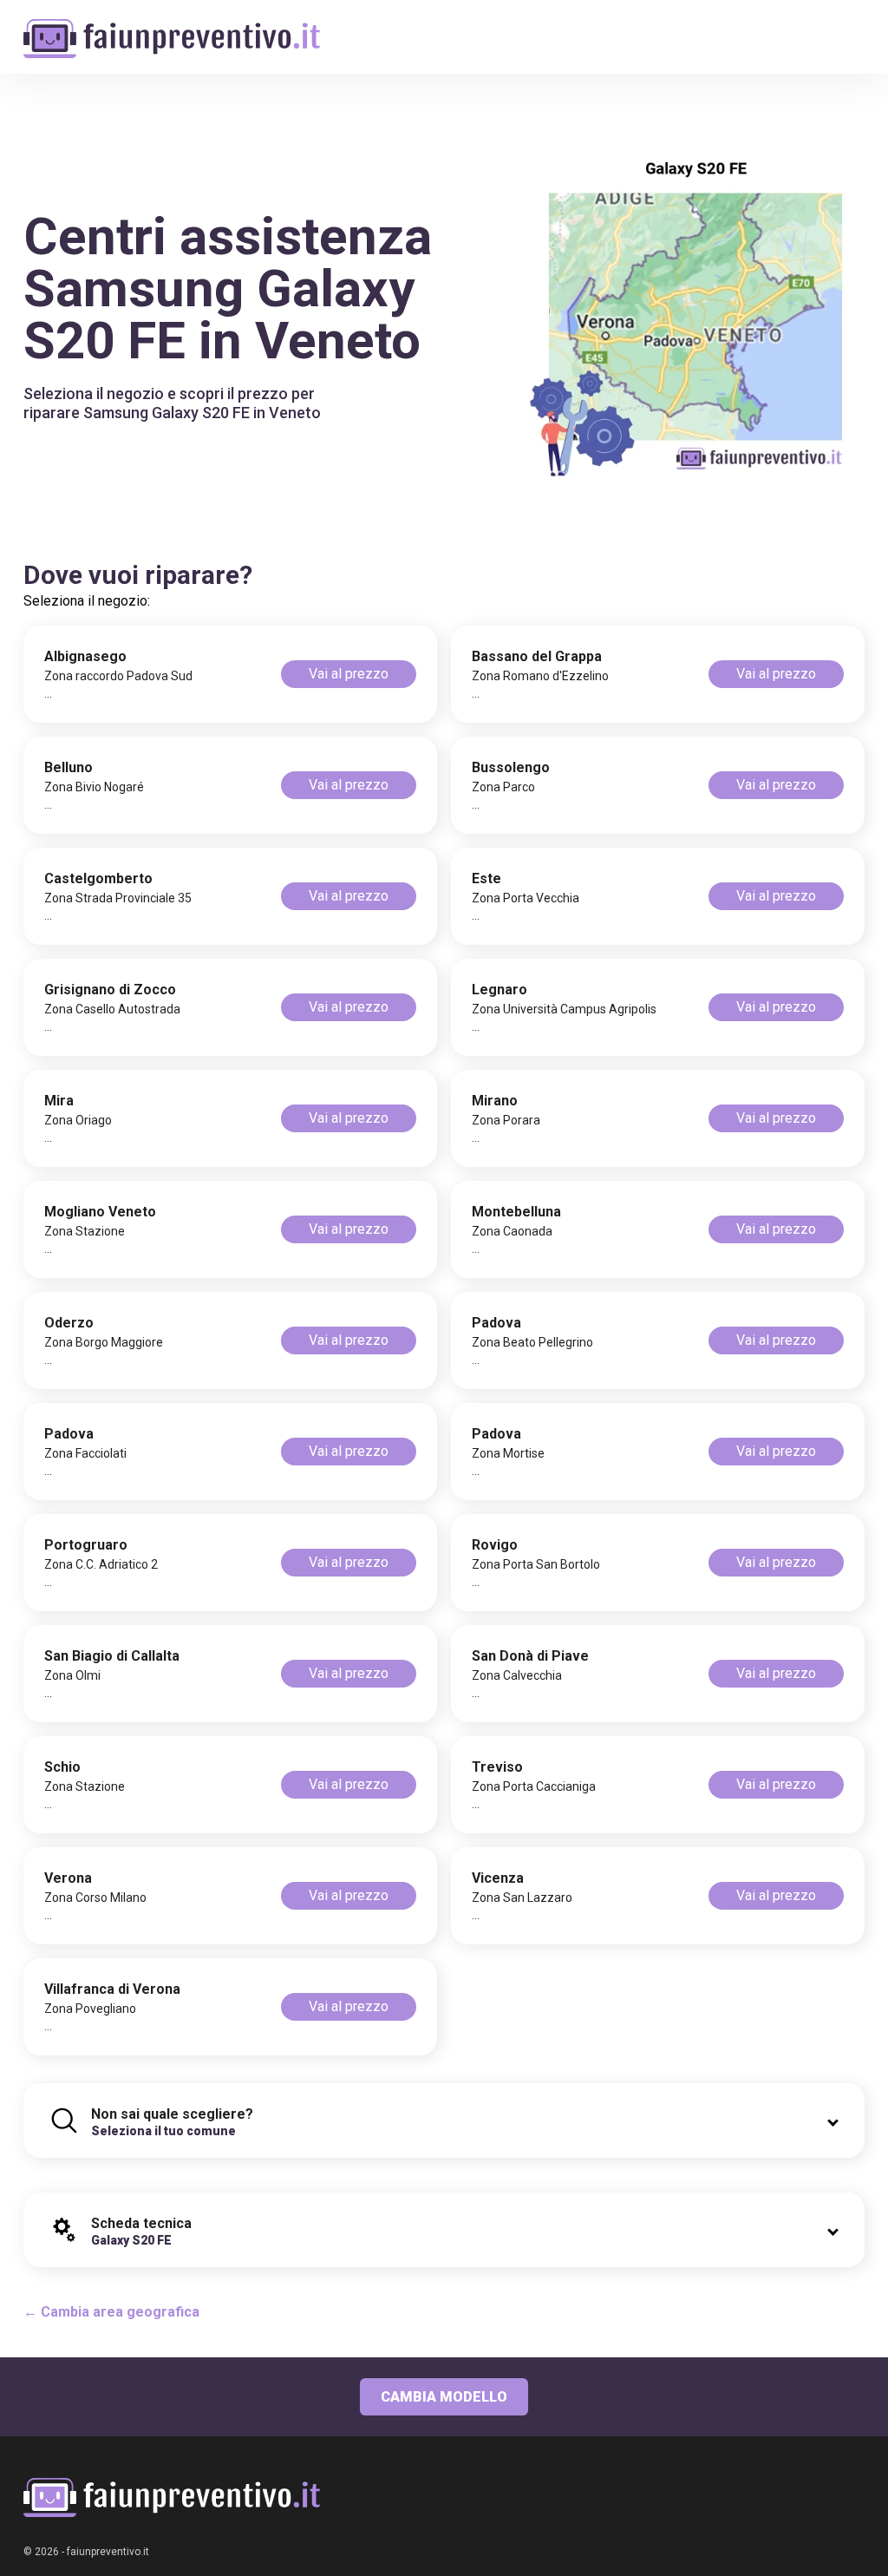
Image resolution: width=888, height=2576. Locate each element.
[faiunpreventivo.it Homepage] (172, 2497)
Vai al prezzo (349, 674)
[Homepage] (172, 28)
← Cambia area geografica (111, 2312)
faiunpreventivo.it (108, 2552)
